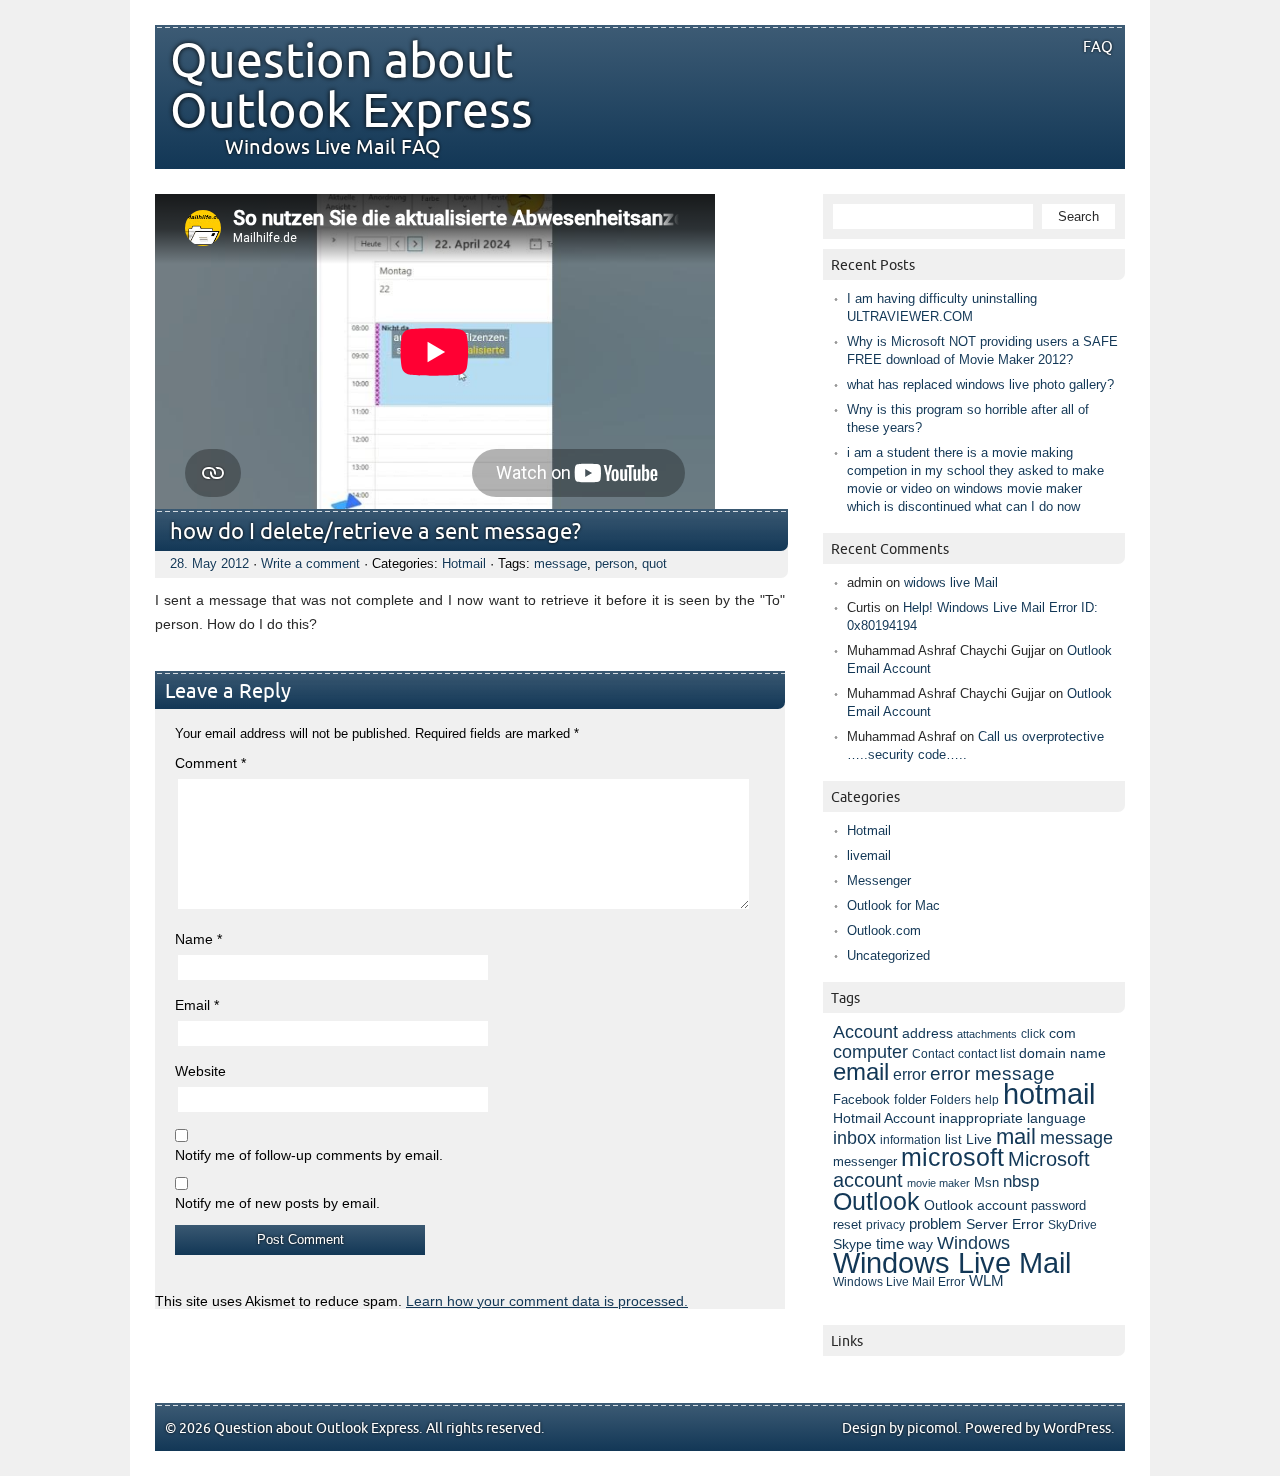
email (861, 1071)
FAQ (1098, 47)
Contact (933, 1054)
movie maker (938, 1183)
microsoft (952, 1157)
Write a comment (310, 563)
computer (870, 1052)
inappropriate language (1012, 1118)
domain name (1062, 1053)
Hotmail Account (884, 1118)
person (614, 563)
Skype (852, 1244)
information (910, 1139)
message (560, 563)
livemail (869, 855)
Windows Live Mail (952, 1263)
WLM (986, 1281)
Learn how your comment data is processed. (547, 1301)
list (953, 1139)
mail (1016, 1136)
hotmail (1049, 1093)
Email (197, 1005)
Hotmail (464, 563)
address (927, 1033)
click (1033, 1034)
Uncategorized (888, 955)
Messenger (879, 880)
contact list (986, 1054)
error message (992, 1073)
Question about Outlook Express (351, 87)
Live (979, 1139)
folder (910, 1100)
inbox (854, 1138)
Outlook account (975, 1205)
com (1062, 1033)
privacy (885, 1225)
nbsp (1021, 1181)
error (909, 1074)
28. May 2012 (209, 563)
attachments (987, 1034)
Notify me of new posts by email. (277, 1203)
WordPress (1077, 1428)
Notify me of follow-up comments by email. (309, 1155)
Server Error (1005, 1224)
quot (654, 563)
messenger (865, 1162)
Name (198, 939)
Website (200, 1071)
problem (935, 1224)
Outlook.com (884, 930)
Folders (950, 1099)
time (890, 1244)
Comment (210, 763)
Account (865, 1031)
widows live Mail (951, 582)
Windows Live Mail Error (899, 1282)
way (920, 1244)
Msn (986, 1182)
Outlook (876, 1201)
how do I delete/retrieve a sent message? (375, 532)
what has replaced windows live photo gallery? (980, 384)
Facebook (861, 1100)
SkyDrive (1072, 1225)
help (987, 1100)
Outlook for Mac (893, 905)
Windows (973, 1243)
